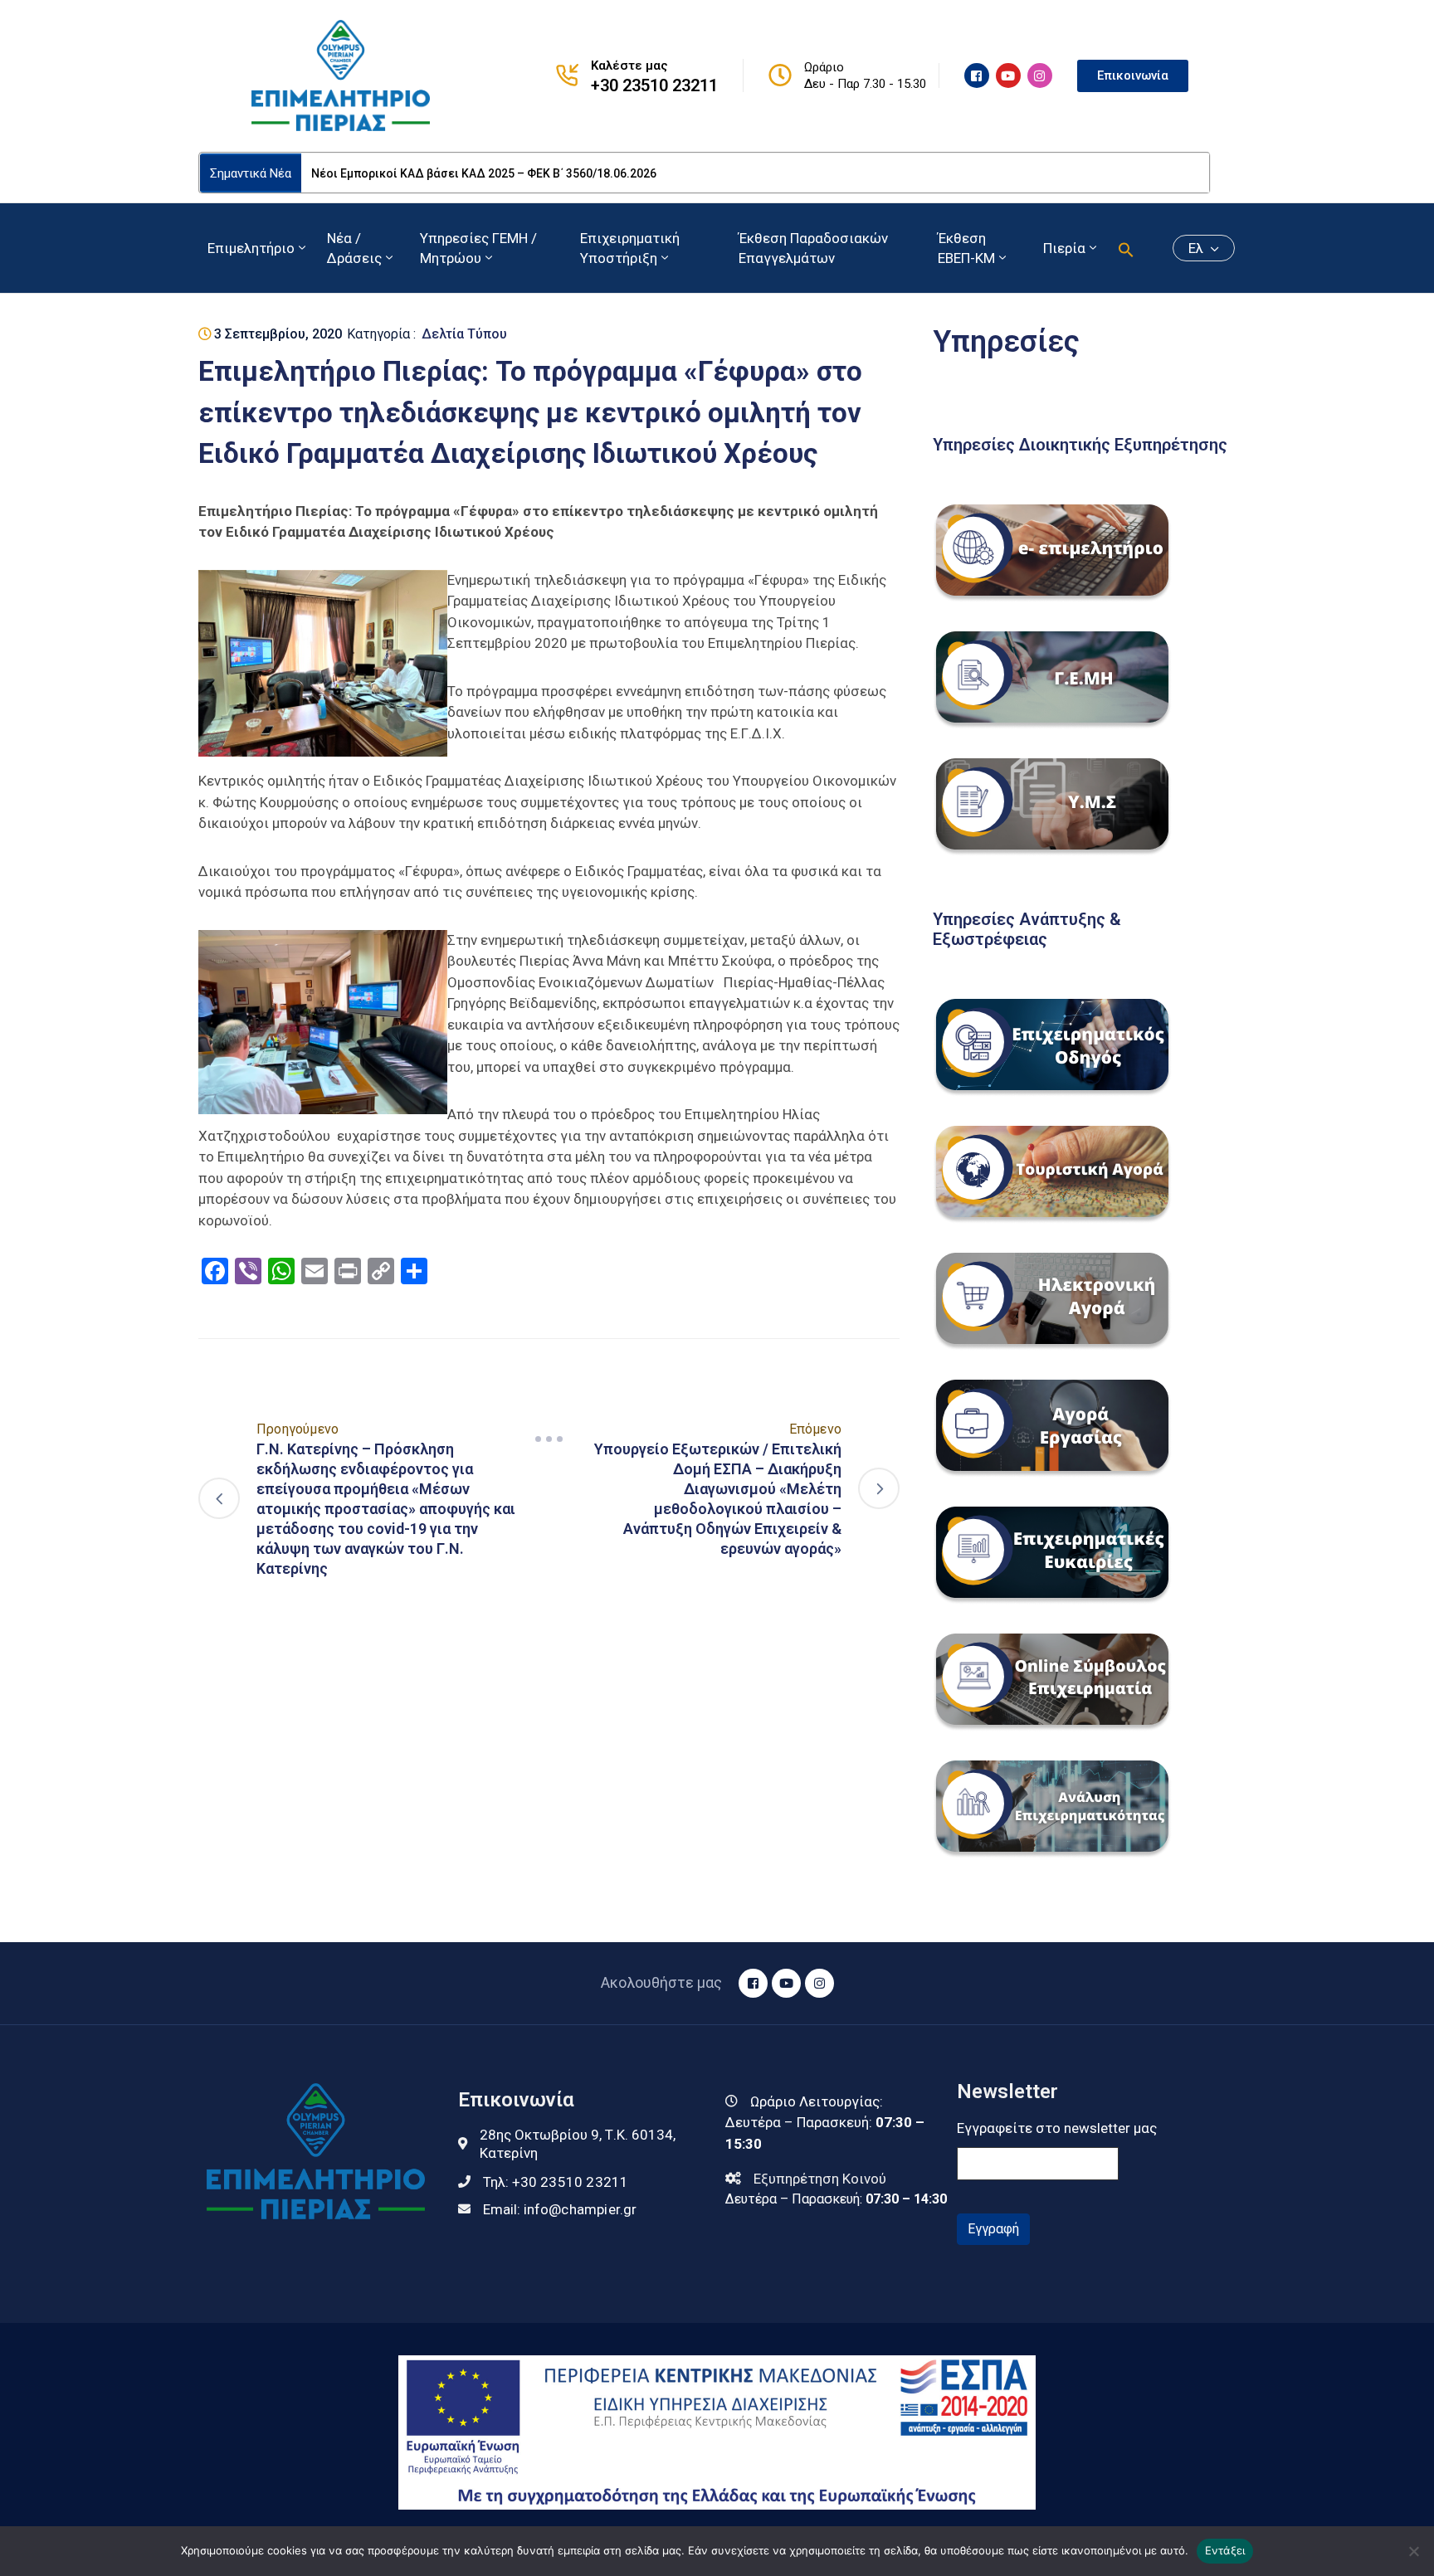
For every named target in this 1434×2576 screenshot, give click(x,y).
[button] (1126, 248)
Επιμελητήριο (251, 248)
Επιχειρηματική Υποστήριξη (630, 248)
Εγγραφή (993, 2229)
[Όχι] (1413, 2551)
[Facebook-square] (977, 75)
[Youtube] (1008, 75)
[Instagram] (1040, 75)
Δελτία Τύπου (464, 334)
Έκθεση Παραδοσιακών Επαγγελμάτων (813, 248)
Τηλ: (556, 2182)
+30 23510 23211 (654, 85)
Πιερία (1064, 248)
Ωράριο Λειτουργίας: (817, 2101)
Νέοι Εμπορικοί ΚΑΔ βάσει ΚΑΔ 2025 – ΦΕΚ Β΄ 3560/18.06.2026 (484, 173)
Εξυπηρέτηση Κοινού (820, 2179)
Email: (560, 2209)
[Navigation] (549, 1439)
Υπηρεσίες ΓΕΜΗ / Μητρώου (478, 248)
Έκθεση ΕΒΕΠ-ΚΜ (966, 248)
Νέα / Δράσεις (354, 248)
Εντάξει (1225, 2550)
